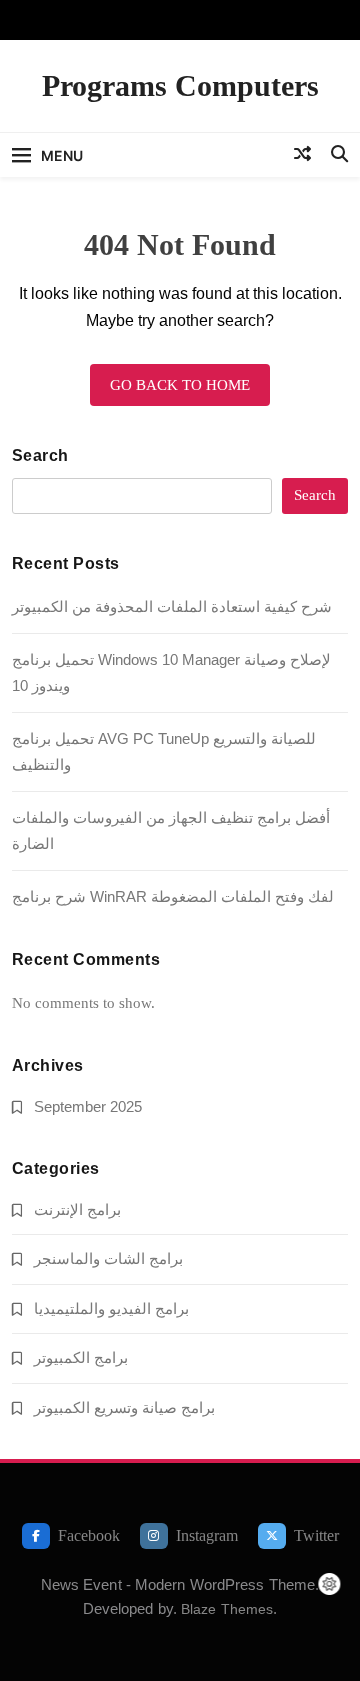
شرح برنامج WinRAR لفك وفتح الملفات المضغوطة (173, 896)
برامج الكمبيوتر (81, 1357)
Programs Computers (180, 85)
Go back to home (180, 385)
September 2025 (88, 1106)
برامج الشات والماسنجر (108, 1258)
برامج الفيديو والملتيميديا (111, 1308)
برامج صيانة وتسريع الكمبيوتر (124, 1407)
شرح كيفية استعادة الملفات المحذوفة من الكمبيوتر (172, 606)
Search (40, 455)
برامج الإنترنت (77, 1209)
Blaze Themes (227, 1609)
